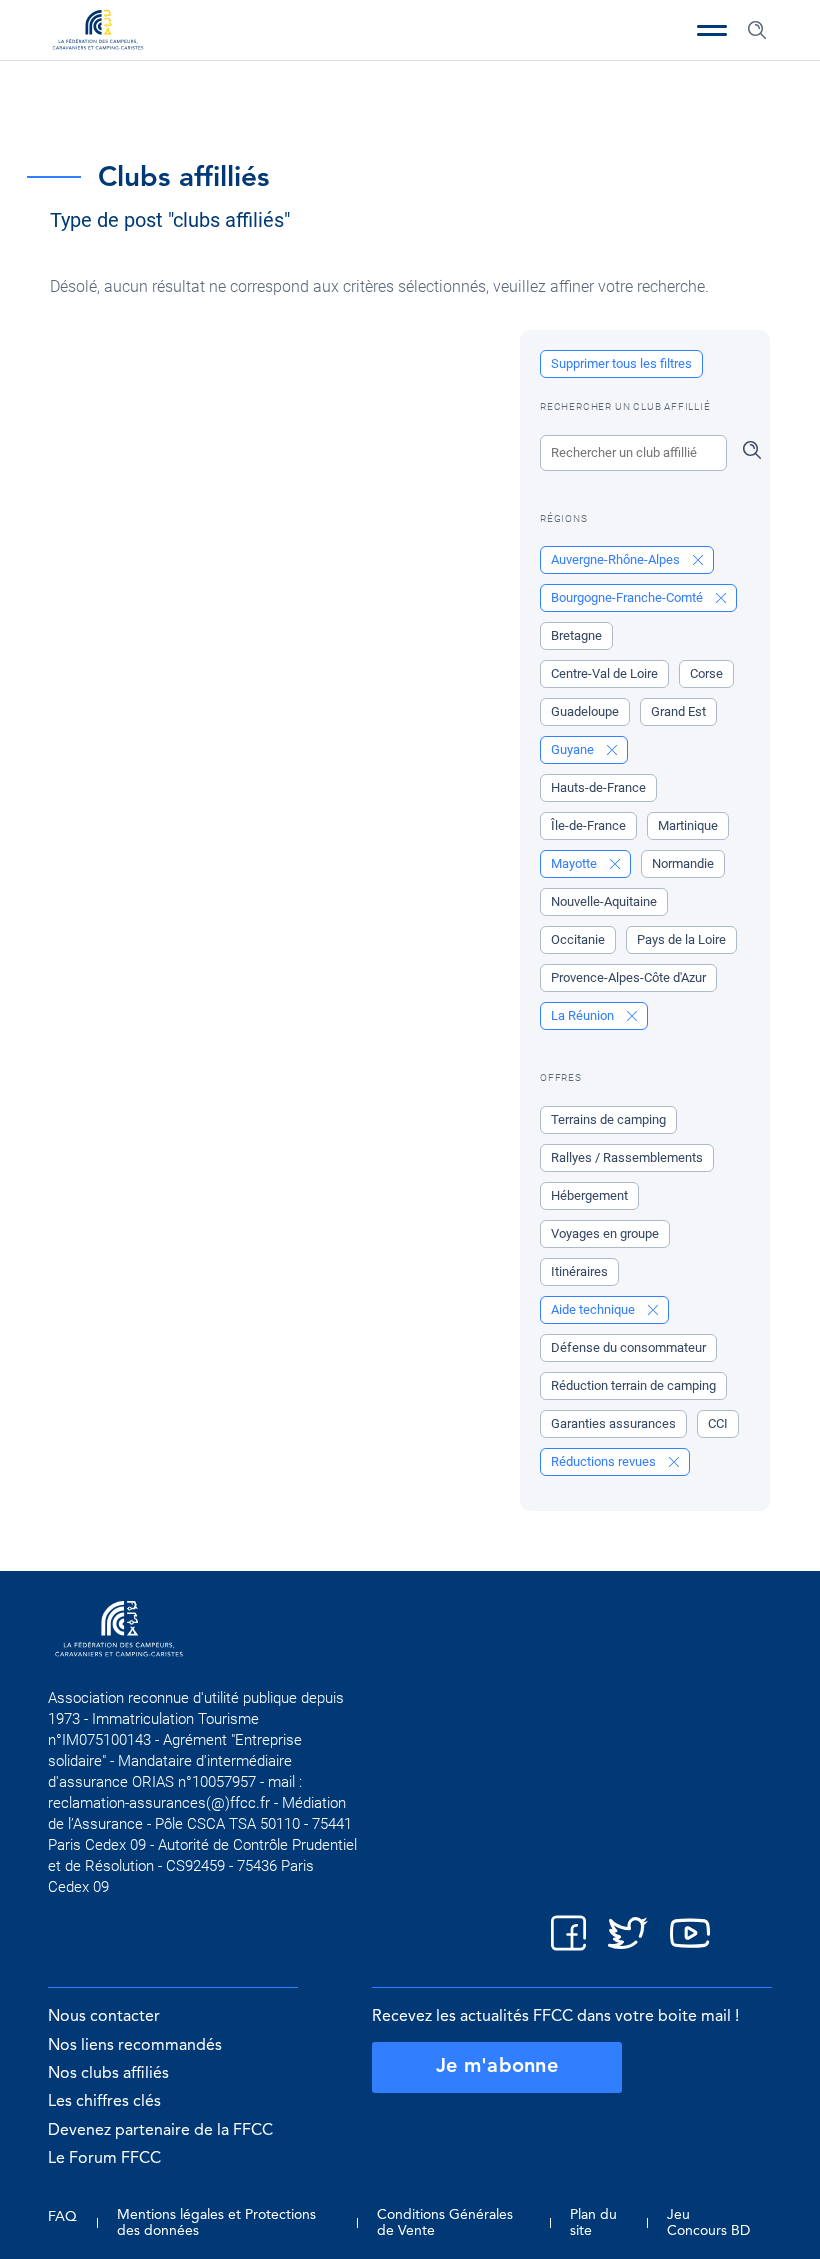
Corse (706, 673)
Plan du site (593, 2223)
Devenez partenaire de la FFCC (160, 2131)
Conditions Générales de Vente (445, 2223)
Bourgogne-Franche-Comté (628, 597)
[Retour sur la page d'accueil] (98, 32)
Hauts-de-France (598, 787)
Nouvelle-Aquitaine (604, 901)
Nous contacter (104, 2017)
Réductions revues (605, 1461)
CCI (718, 1423)
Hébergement (589, 1195)
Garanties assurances (613, 1423)
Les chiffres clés (104, 2102)
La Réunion (584, 1015)
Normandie (683, 863)
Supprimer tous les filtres (621, 363)
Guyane (574, 749)
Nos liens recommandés (135, 2046)
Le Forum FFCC (104, 2159)
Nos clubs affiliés (108, 2074)
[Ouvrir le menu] (712, 30)
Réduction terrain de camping (633, 1385)
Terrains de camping (608, 1119)
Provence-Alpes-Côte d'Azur (628, 977)
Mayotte (575, 863)
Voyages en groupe (605, 1233)
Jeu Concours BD (708, 2223)
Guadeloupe (585, 711)
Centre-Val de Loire (604, 673)
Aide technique (594, 1309)
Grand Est (678, 711)
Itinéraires (579, 1271)
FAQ (62, 2217)
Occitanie (578, 939)
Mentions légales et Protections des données (216, 2223)
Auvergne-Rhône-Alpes (617, 559)
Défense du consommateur (628, 1347)
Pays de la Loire (681, 939)
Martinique (688, 825)
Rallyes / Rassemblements (627, 1157)
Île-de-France (588, 825)
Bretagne (576, 635)
